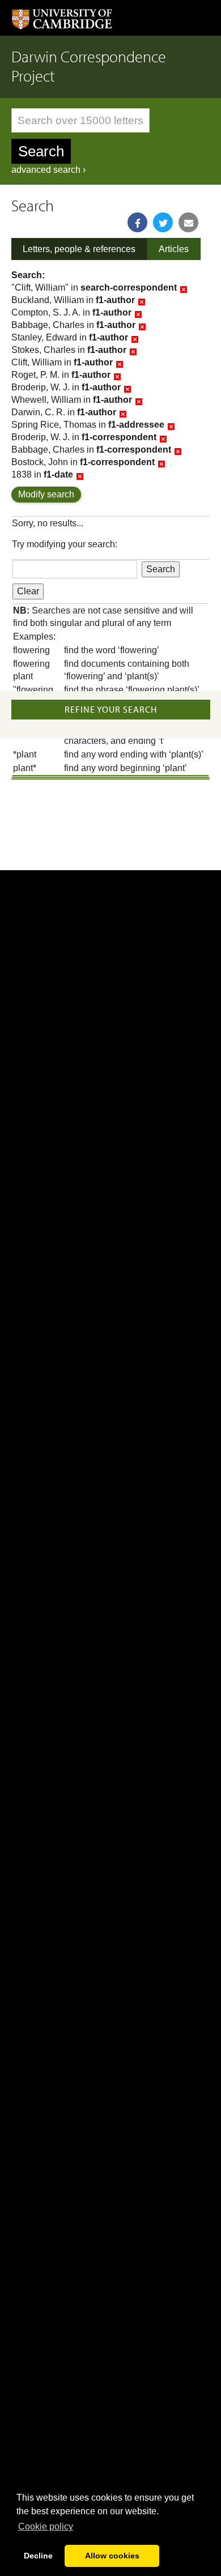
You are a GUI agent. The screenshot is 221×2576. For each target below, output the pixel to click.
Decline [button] (38, 2556)
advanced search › (48, 170)
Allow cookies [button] (112, 2556)
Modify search (46, 494)
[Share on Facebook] (137, 222)
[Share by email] (188, 222)
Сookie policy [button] (46, 2526)
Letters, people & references (79, 249)
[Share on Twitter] (163, 222)
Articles (174, 249)
